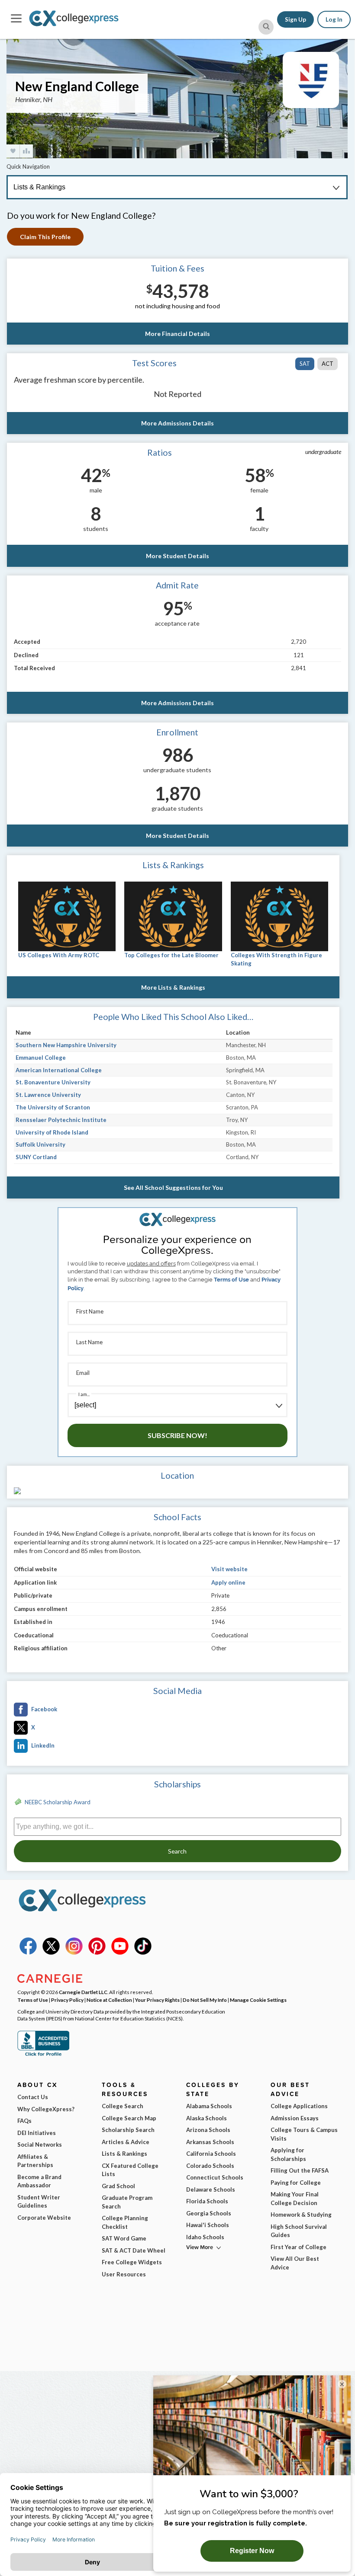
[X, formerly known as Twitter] (51, 1953)
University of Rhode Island (52, 1132)
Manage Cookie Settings (258, 2000)
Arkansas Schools (210, 2142)
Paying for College (296, 2183)
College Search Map (129, 2118)
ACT (328, 364)
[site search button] (266, 27)
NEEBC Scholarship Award (58, 1802)
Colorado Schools (210, 2166)
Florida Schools (207, 2201)
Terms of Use (231, 1280)
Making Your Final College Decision (295, 2199)
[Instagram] (74, 1953)
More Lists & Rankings (173, 987)
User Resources (124, 2274)
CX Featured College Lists (130, 2170)
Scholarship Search (128, 2130)
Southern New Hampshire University (66, 1045)
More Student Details (177, 556)
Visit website (229, 1569)
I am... (84, 1394)
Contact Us (33, 2097)
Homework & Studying (301, 2215)
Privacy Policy (67, 2000)
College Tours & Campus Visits (304, 2134)
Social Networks (40, 2145)
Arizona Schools (208, 2130)
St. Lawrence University (48, 1095)
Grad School (118, 2186)
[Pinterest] (97, 1953)
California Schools (211, 2154)
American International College (59, 1070)
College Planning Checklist (125, 2222)
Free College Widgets (132, 2262)
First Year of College (299, 2247)
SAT (305, 364)
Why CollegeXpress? (46, 2109)
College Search (123, 2106)
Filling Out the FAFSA (300, 2170)
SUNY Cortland (36, 1157)
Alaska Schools (207, 2118)
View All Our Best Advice (295, 2263)
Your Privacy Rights (157, 2000)
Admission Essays (295, 2118)
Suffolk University (40, 1144)
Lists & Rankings (124, 2154)
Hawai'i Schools (208, 2225)
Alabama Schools (209, 2106)
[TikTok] (143, 1953)
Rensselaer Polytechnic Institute (61, 1120)
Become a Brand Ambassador (39, 2181)
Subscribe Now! (177, 1435)
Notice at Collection (109, 2000)
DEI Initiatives (37, 2133)
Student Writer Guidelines (39, 2202)
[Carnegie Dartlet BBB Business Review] (43, 2055)
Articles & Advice (126, 2142)
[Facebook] (28, 1953)
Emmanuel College (41, 1058)
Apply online (228, 1582)
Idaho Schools (205, 2237)
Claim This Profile (45, 237)
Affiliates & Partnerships (35, 2161)
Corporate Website (44, 2218)
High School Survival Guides (299, 2231)
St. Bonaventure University (53, 1082)
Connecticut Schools (215, 2177)
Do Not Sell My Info (205, 2000)
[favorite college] (13, 151)
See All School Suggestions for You (173, 1187)
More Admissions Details (177, 423)
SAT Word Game (124, 2238)
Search (177, 1851)
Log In (334, 19)
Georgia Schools (209, 2213)
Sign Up (295, 19)
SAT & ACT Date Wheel (134, 2250)
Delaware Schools (211, 2189)
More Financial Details (177, 334)
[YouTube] (120, 1953)
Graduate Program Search (127, 2202)
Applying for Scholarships (288, 2154)
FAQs (24, 2121)
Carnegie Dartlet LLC (83, 1992)
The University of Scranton (53, 1107)
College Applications (299, 2106)
